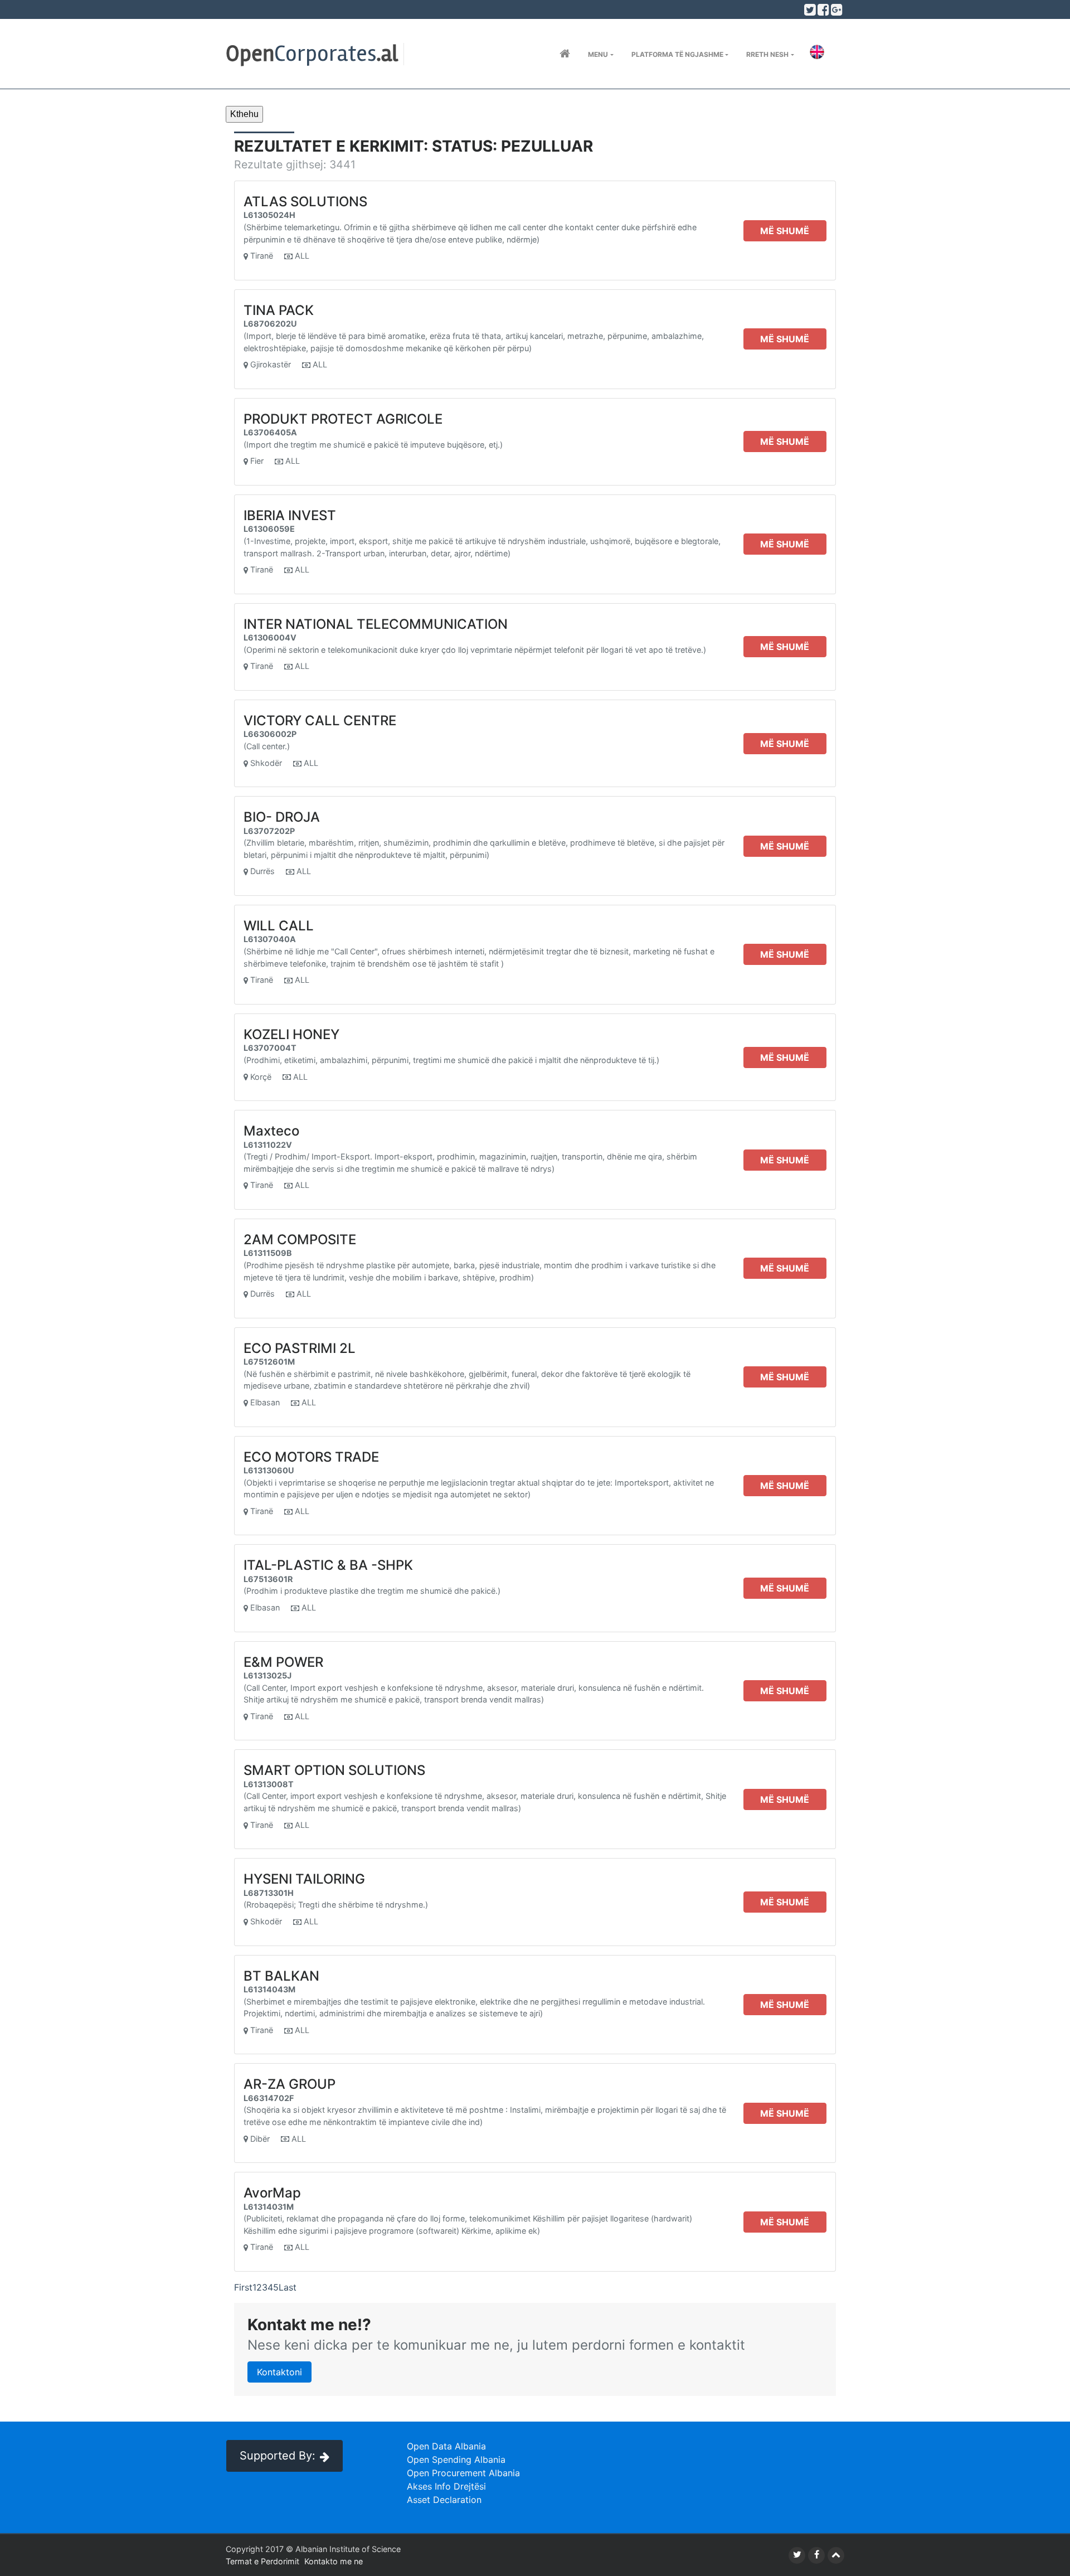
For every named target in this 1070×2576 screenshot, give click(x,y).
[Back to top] (836, 2555)
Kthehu (244, 114)
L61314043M (269, 1989)
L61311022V (268, 1145)
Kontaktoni (279, 2372)
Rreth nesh (767, 54)
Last (288, 2287)
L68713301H (269, 1893)
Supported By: (278, 2456)
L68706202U (270, 324)
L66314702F (269, 2098)
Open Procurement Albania (463, 2473)
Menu (598, 54)
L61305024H (269, 215)
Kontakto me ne (334, 2561)
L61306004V (270, 637)
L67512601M (269, 1362)
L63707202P (269, 831)
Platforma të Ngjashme (677, 54)
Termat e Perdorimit (262, 2561)
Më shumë (785, 231)
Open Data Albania (446, 2446)
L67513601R (268, 1579)
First (243, 2287)
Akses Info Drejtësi (446, 2486)
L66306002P (270, 734)
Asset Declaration (444, 2500)
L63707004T (270, 1048)
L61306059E (269, 529)
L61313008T (269, 1784)
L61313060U (269, 1470)
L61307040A (270, 939)
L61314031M (269, 2207)
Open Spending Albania (456, 2459)
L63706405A (270, 432)
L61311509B (268, 1253)
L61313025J (267, 1675)
